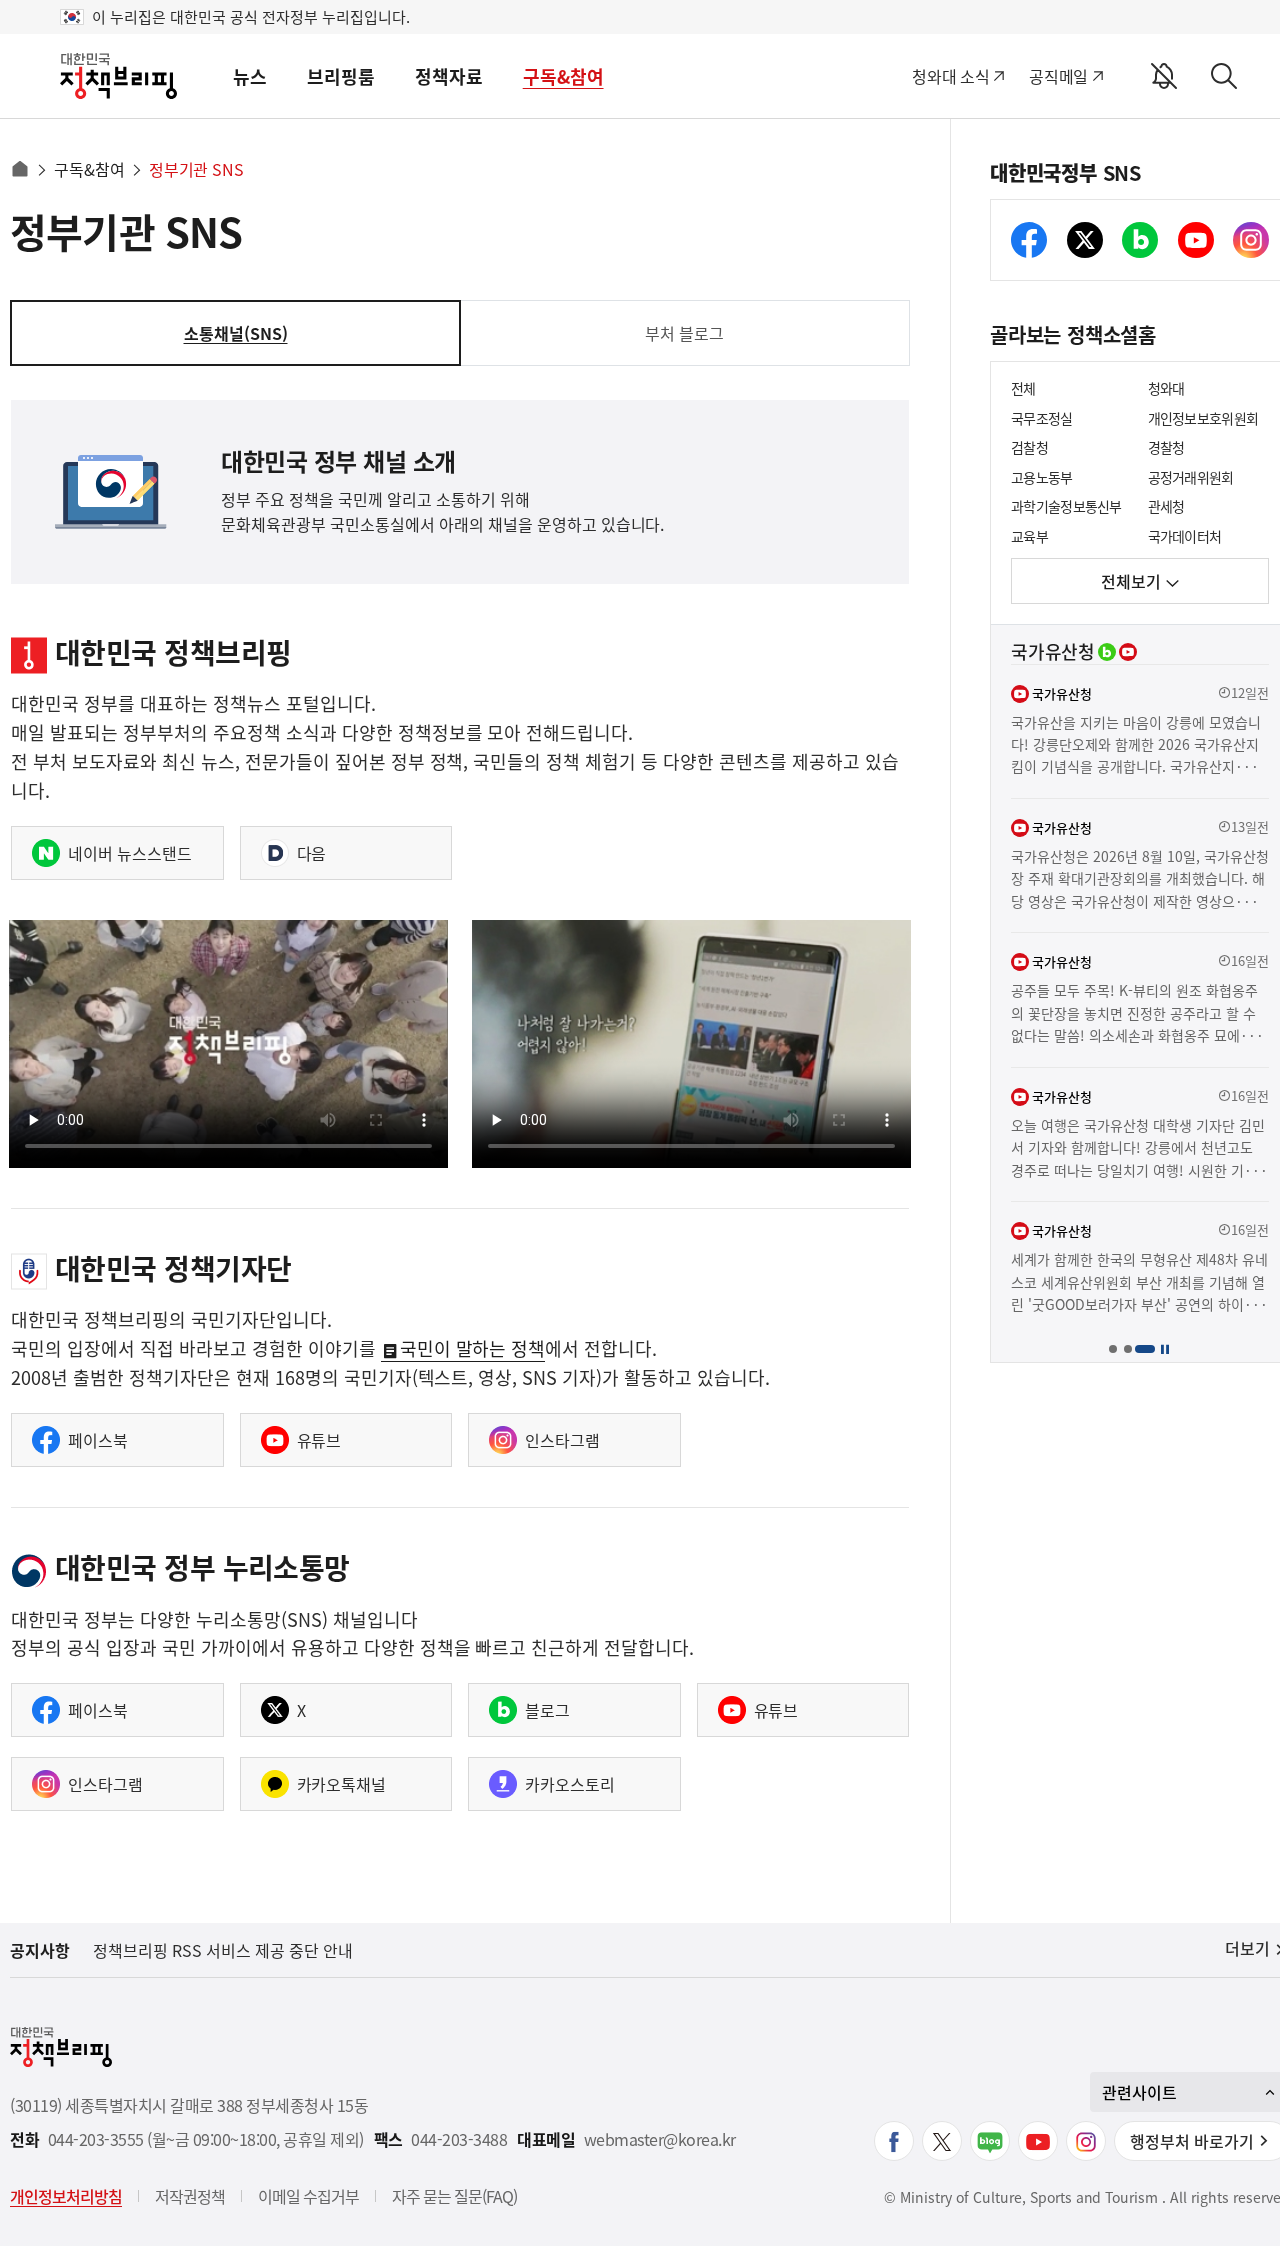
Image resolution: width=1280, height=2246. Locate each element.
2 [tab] (1127, 1348)
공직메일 (1058, 76)
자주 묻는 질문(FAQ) (454, 2196)
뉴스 (250, 76)
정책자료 (449, 76)
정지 (1165, 1348)
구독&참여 (563, 76)
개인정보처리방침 (66, 2196)
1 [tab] (1112, 1348)
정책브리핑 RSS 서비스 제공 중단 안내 (223, 1950)
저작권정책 (190, 2196)
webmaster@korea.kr (660, 2139)
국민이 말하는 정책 (473, 1351)
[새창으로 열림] (894, 2141)
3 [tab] (1145, 1348)
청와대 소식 (950, 76)
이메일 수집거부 (308, 2196)
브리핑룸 (341, 76)
